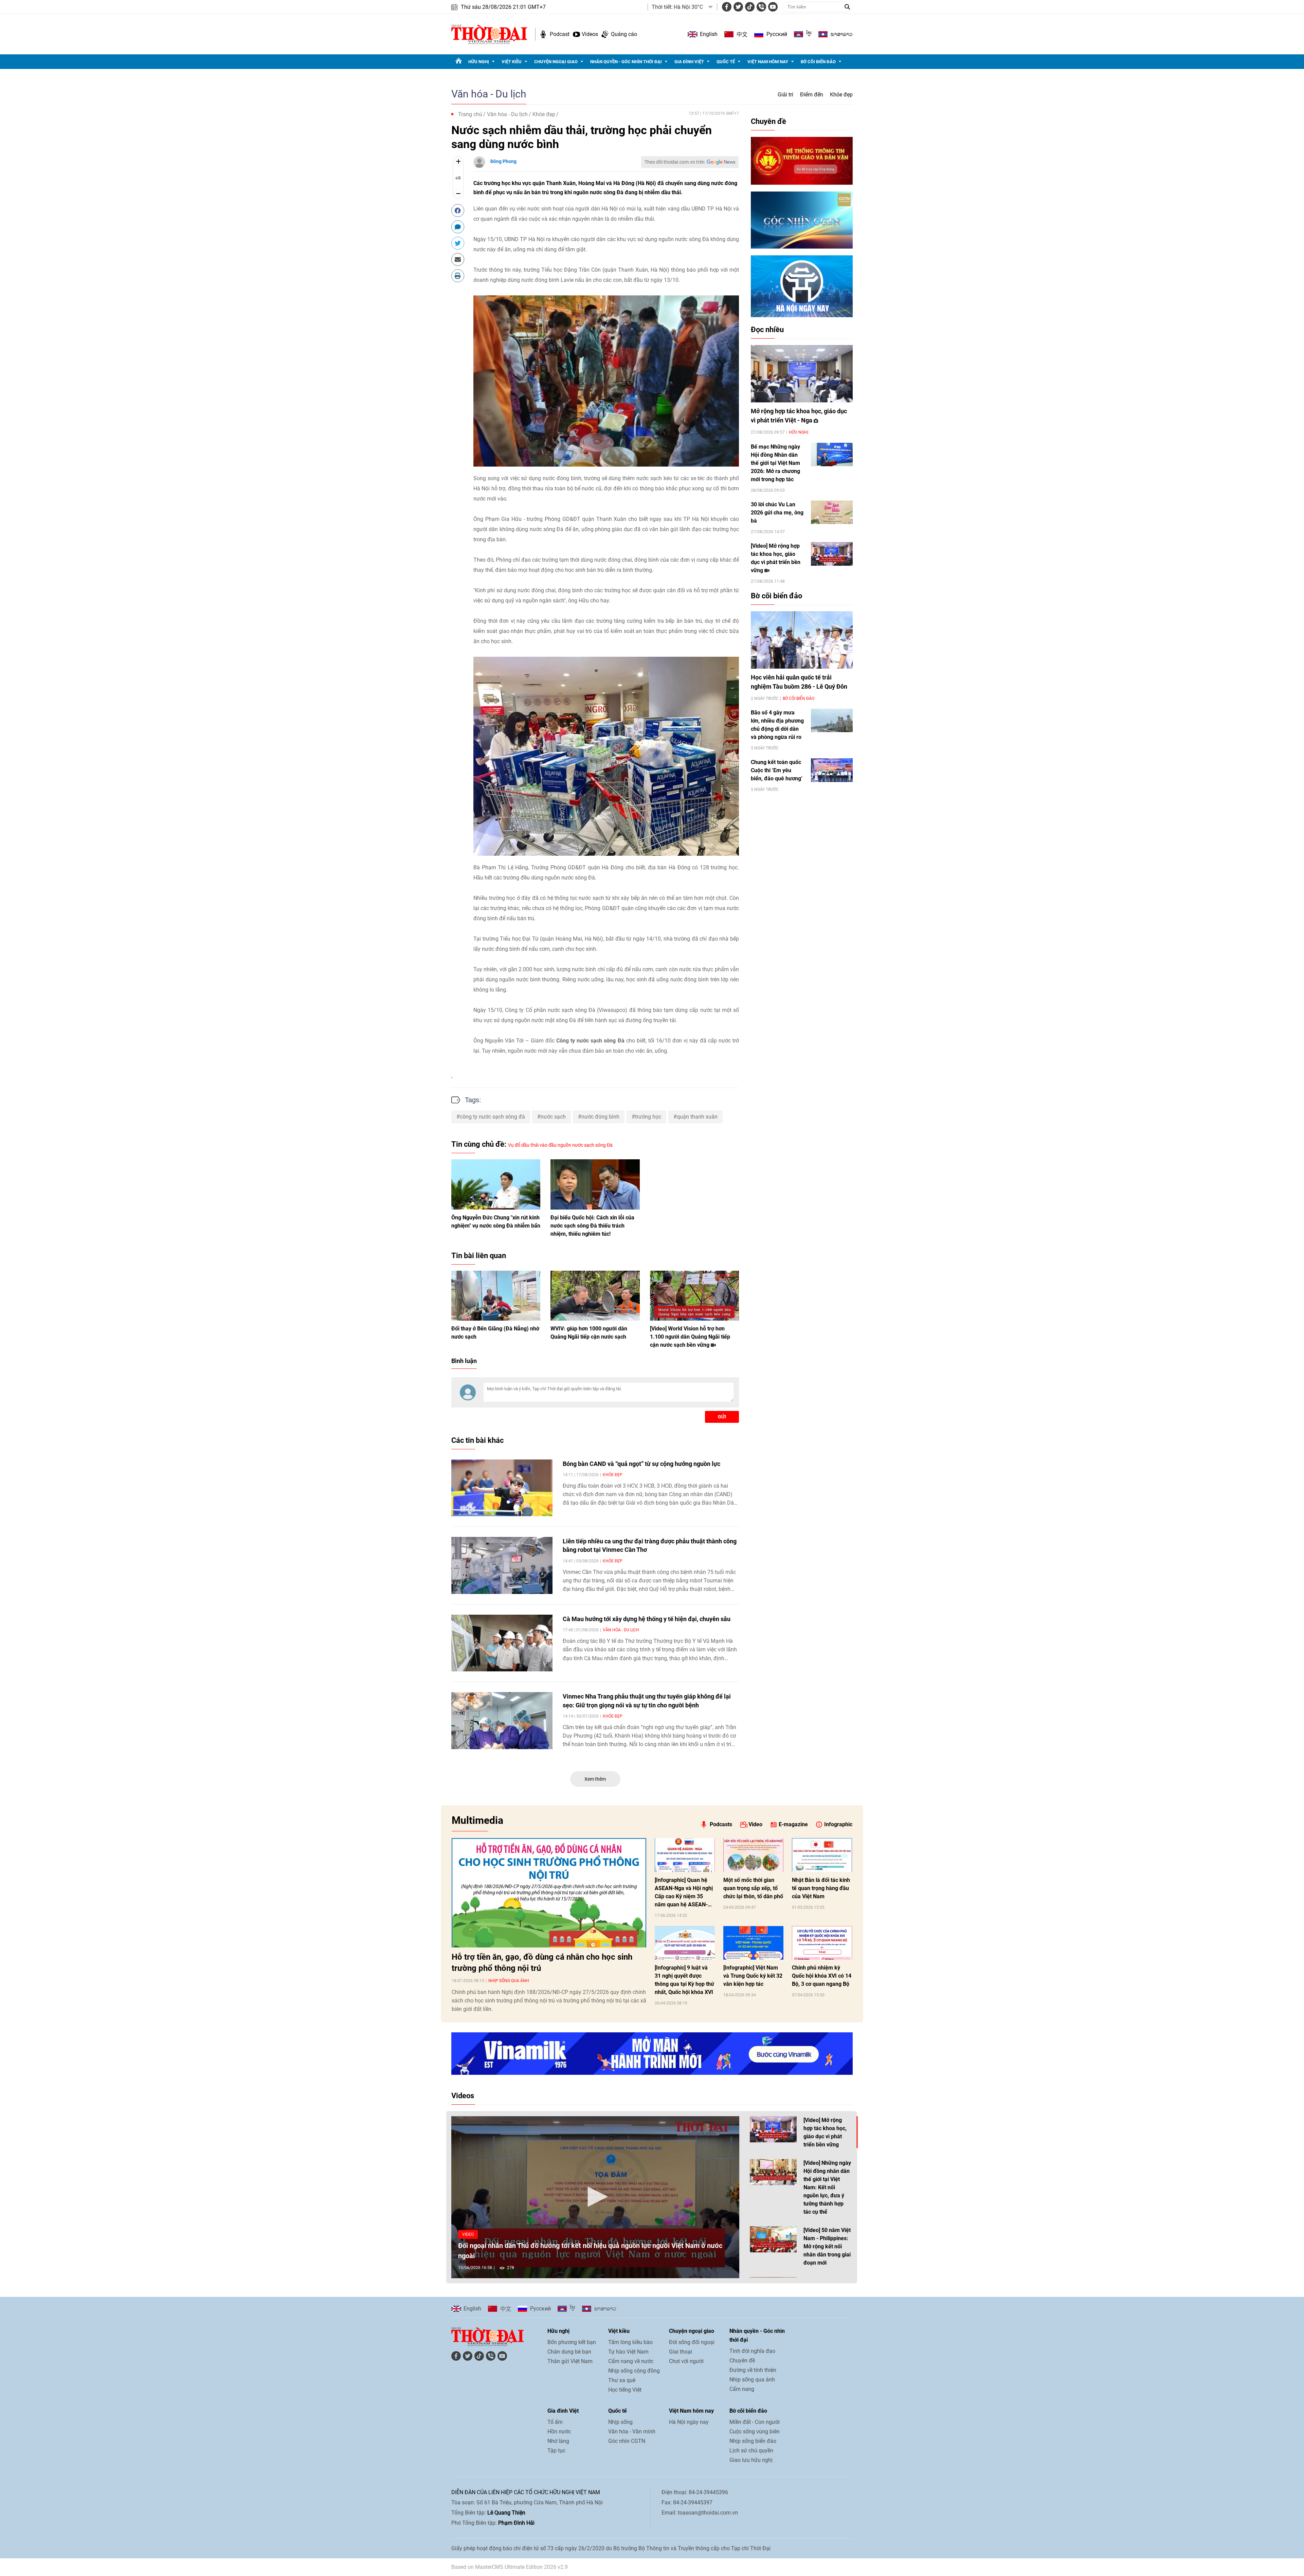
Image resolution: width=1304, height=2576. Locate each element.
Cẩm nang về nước (631, 2361)
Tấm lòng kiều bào (630, 2342)
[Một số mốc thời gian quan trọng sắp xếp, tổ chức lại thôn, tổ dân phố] (753, 1855)
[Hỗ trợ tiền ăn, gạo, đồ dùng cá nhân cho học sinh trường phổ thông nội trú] (549, 1893)
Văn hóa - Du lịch (489, 94)
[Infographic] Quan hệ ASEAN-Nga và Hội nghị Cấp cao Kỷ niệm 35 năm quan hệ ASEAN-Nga (684, 1893)
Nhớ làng (558, 2441)
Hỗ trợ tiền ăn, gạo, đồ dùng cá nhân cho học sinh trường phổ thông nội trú (542, 1963)
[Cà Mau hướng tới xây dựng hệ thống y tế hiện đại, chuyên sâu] (502, 1643)
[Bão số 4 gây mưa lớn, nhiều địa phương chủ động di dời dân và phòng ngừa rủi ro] (832, 720)
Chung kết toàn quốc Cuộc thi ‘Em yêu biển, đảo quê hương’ (777, 770)
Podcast (560, 34)
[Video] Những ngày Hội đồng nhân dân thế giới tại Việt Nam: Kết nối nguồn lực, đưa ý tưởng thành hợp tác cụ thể (827, 2187)
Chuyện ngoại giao (556, 62)
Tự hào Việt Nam (628, 2352)
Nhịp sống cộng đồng (634, 2371)
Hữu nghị (479, 62)
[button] (595, 2197)
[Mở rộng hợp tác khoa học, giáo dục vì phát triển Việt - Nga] (802, 374)
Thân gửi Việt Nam (570, 2361)
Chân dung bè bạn (569, 2352)
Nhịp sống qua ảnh (509, 1981)
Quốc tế (726, 62)
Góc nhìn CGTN (627, 2441)
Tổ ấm (555, 2422)
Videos (590, 34)
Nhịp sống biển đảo (753, 2441)
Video (755, 1824)
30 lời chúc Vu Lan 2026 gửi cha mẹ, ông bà (777, 513)
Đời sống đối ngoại (692, 2342)
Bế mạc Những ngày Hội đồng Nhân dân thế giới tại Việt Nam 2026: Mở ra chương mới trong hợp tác (775, 463)
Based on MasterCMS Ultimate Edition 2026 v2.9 (510, 2567)
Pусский (777, 34)
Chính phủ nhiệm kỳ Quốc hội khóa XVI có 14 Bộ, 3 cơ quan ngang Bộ (822, 1976)
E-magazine (793, 1824)
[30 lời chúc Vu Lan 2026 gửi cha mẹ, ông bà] (832, 512)
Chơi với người (686, 2361)
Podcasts (721, 1824)
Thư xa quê (622, 2380)
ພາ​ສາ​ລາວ (842, 34)
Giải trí (785, 95)
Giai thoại (681, 2352)
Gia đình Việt (689, 62)
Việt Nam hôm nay (768, 62)
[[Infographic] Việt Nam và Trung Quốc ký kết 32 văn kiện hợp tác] (753, 1943)
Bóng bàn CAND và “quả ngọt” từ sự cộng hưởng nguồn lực (641, 1464)
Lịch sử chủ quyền (751, 2451)
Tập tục (556, 2451)
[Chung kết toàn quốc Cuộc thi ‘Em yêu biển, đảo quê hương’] (832, 770)
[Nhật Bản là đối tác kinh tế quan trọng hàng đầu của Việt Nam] (822, 1855)
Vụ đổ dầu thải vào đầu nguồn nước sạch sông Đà (560, 1145)
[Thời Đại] (489, 34)
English (709, 34)
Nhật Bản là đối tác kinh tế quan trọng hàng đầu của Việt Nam (821, 1888)
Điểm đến (812, 95)
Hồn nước (559, 2432)
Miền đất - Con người (755, 2422)
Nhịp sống (620, 2422)
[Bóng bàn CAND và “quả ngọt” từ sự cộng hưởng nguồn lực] (502, 1488)
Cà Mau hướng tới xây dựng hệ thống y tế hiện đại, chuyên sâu (647, 1619)
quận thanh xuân (697, 1117)
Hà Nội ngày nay (689, 2422)
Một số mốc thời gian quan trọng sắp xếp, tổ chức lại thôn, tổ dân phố (753, 1888)
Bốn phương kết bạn (572, 2342)
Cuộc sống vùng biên (755, 2432)
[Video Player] (595, 2197)
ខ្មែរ (809, 34)
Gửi (722, 1417)
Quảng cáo (624, 34)
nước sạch (553, 1117)
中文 (742, 34)
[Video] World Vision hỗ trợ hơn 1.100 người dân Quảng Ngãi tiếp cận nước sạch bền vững (690, 1337)
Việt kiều (512, 62)
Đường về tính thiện (753, 2370)
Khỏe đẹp (841, 95)
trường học (648, 1117)
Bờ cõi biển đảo (818, 62)
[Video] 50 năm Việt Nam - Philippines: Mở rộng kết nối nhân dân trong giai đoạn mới (827, 2246)
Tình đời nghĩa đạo (752, 2351)
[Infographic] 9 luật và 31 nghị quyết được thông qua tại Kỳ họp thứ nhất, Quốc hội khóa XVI (684, 1980)
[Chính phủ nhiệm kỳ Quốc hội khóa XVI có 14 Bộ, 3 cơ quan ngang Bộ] (822, 1943)
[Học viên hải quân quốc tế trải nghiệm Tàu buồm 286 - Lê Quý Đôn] (802, 640)
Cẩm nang (742, 2389)
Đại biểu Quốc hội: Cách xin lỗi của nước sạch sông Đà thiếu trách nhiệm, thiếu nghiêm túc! (592, 1226)
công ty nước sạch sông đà (492, 1117)
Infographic (838, 1824)
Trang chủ (470, 114)
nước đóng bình (600, 1117)
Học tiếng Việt (625, 2390)
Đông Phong (503, 161)
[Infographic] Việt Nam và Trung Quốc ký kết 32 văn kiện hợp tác (753, 1976)
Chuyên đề (768, 121)
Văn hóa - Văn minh (632, 2432)
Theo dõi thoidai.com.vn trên (675, 162)
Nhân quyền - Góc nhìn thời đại (626, 62)
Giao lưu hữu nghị (751, 2460)
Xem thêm (595, 1779)
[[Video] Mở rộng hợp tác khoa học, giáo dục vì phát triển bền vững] (832, 554)
